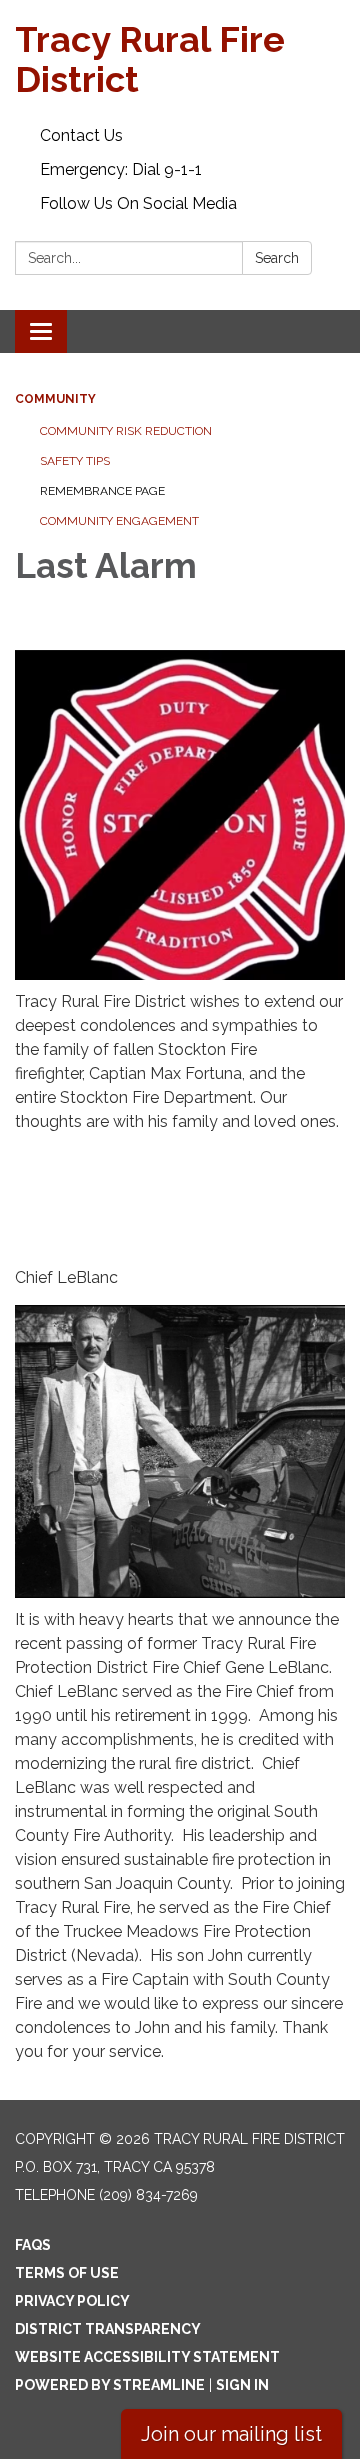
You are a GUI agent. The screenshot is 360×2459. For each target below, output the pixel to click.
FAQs (33, 2245)
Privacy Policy (72, 2301)
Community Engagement (119, 521)
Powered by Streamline (110, 2385)
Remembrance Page (102, 491)
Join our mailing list (231, 2434)
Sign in (242, 2385)
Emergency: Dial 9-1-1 (121, 169)
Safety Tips (75, 461)
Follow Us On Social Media (138, 203)
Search (277, 258)
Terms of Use (67, 2273)
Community (55, 399)
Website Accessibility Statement (147, 2357)
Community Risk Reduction (126, 431)
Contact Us (81, 135)
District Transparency (108, 2329)
